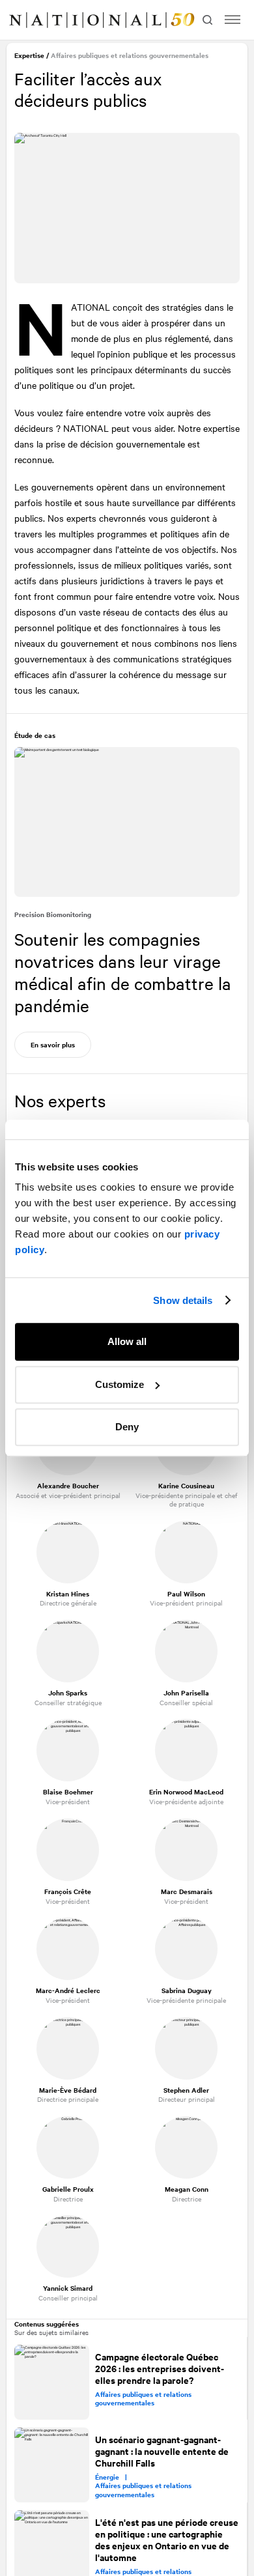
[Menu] (233, 20)
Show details (183, 1300)
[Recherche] (206, 20)
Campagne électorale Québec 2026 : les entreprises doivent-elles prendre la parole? (160, 2366)
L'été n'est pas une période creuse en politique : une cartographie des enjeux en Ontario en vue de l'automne (155, 2536)
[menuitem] (23, 20)
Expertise (31, 57)
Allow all (127, 1341)
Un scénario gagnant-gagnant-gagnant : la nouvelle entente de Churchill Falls (162, 2448)
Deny (127, 1427)
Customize (120, 1384)
